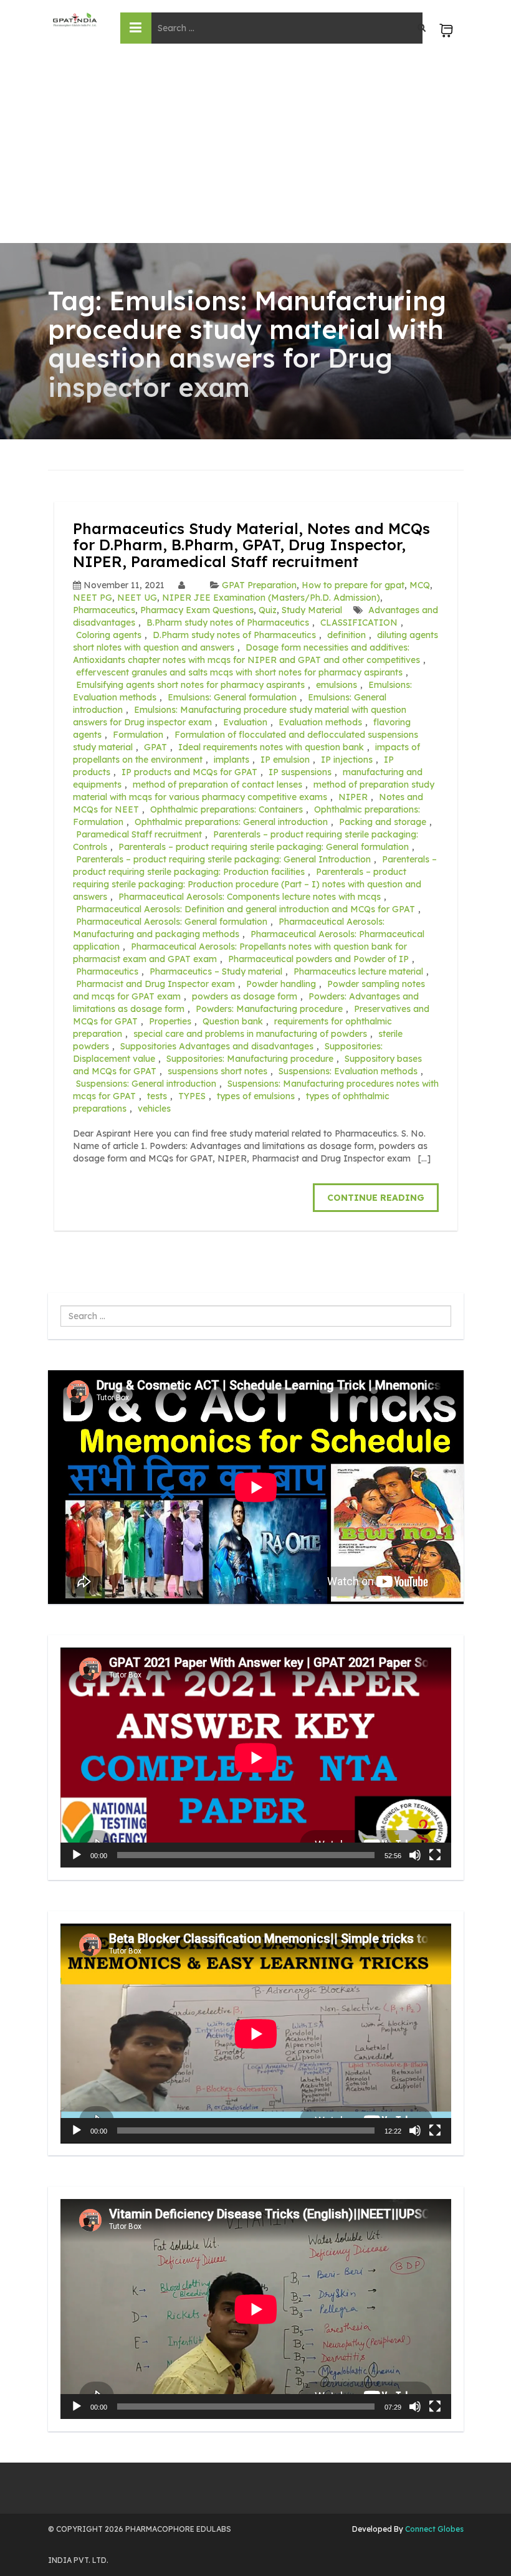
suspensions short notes (217, 1071)
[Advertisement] (255, 150)
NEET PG (93, 598)
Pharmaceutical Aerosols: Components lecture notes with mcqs (250, 897)
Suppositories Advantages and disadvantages (217, 1046)
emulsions (337, 685)
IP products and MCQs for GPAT (189, 772)
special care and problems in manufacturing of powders (250, 1034)
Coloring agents (109, 635)
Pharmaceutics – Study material (216, 971)
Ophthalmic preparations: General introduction (231, 822)
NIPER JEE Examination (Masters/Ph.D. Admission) (271, 598)
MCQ (420, 585)
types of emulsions (256, 1096)
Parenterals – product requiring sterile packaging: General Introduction (223, 859)
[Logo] (75, 20)
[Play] (77, 1855)
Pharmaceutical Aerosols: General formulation (172, 922)
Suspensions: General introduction (146, 1084)
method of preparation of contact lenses (217, 785)
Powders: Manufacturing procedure (269, 1009)
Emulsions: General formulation (232, 697)
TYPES (192, 1096)
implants (232, 760)
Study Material (312, 610)
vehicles (154, 1109)
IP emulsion (285, 760)
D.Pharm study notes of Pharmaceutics (234, 635)
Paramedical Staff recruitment (139, 834)
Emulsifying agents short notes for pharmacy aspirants (190, 685)
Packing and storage (383, 822)
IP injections (347, 760)
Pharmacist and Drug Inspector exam (155, 984)
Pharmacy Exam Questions (197, 610)
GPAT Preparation (259, 585)
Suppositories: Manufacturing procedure (250, 1059)
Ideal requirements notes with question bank (271, 747)
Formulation (138, 735)
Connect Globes (433, 2529)
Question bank (233, 1021)
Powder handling (281, 984)
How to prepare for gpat (353, 585)
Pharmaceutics (104, 610)
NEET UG (137, 598)
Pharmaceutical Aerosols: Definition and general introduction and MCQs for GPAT (246, 909)
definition (346, 635)
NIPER (353, 797)
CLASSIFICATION (359, 623)
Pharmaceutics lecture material (358, 971)
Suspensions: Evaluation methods (348, 1071)
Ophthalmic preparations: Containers (227, 809)
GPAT (155, 747)
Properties (170, 1021)
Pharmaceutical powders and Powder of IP (318, 959)
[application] (256, 1758)
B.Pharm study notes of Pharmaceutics (228, 623)
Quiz (268, 610)
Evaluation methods (320, 722)
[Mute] (415, 1855)
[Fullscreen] (435, 1855)
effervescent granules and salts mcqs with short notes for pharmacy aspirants (239, 672)
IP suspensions (300, 772)
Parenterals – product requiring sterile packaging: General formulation (264, 847)
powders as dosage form (245, 996)
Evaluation (245, 722)
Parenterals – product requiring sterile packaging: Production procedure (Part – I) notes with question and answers (247, 884)
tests (157, 1096)
